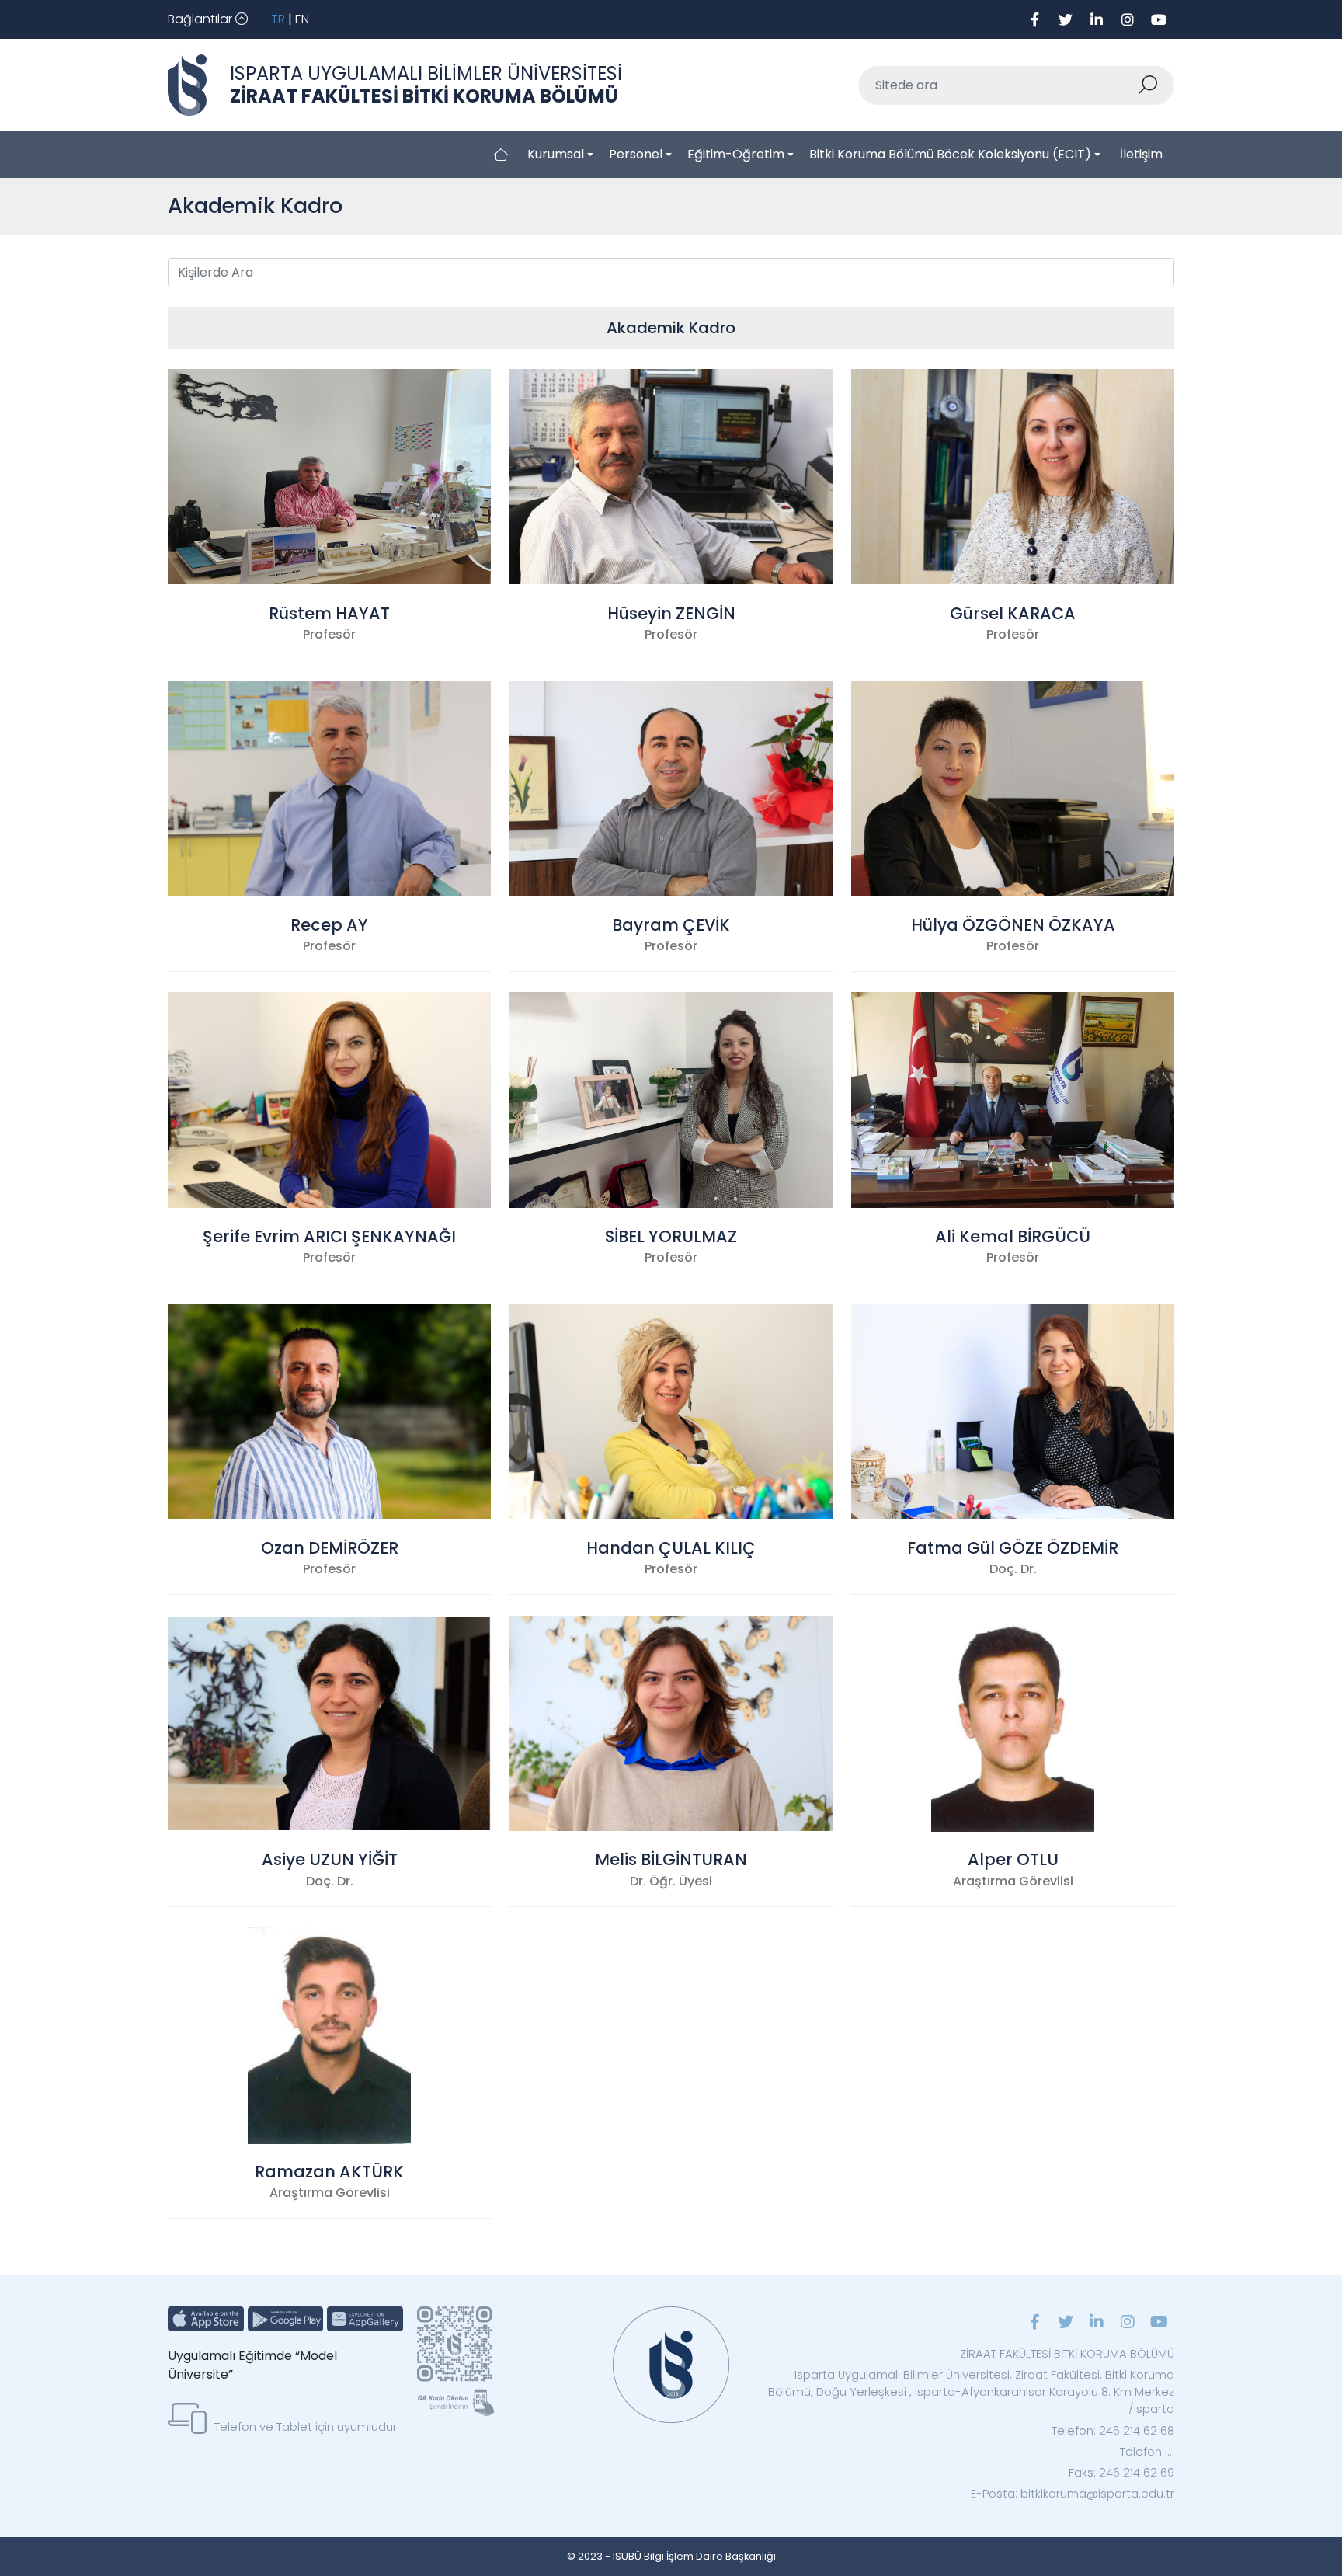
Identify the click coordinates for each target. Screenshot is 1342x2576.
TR (278, 19)
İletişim (1141, 154)
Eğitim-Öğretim (736, 154)
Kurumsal (556, 154)
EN (302, 19)
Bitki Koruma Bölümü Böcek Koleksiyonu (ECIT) (950, 154)
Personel (636, 154)
